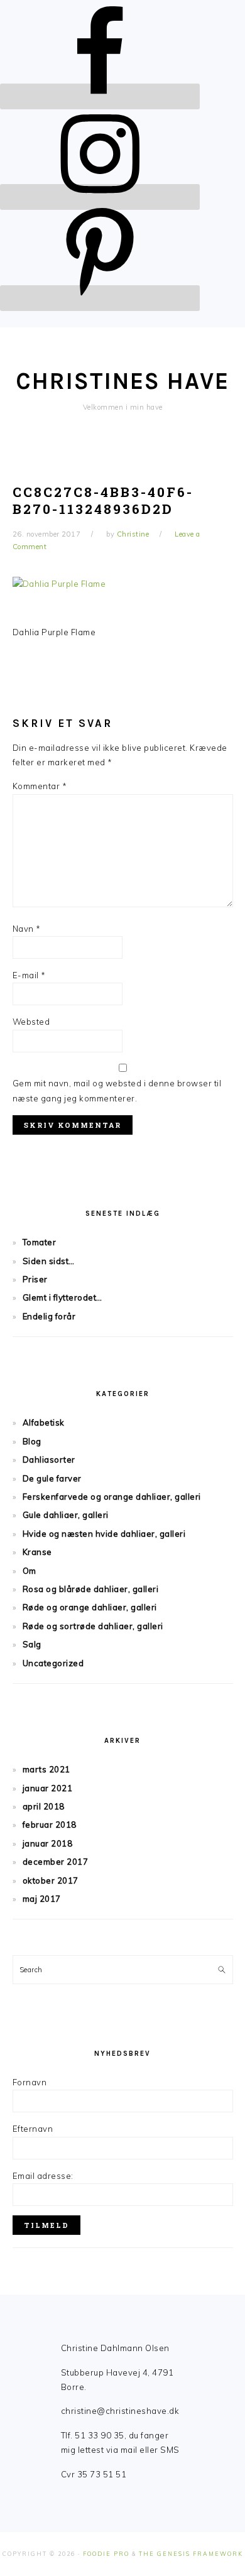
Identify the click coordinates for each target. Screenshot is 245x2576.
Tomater (40, 1242)
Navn (27, 929)
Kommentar (40, 786)
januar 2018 (48, 1843)
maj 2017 (42, 1899)
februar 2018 (50, 1825)
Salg (32, 1644)
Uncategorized (53, 1663)
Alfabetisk (44, 1422)
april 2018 (44, 1806)
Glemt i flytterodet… (63, 1297)
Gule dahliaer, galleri (66, 1515)
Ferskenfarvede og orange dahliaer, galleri (112, 1497)
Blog (32, 1441)
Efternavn (33, 2129)
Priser (35, 1279)
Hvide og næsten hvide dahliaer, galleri (104, 1534)
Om (30, 1571)
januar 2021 (48, 1788)
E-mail (29, 975)
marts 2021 (46, 1769)
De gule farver (52, 1478)
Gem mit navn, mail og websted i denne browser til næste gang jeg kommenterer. (117, 1090)
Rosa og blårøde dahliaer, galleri (91, 1589)
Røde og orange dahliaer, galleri (90, 1607)
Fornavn (30, 2082)
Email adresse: (43, 2176)
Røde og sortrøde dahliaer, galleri (93, 1626)
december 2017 (56, 1862)
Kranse (37, 1552)
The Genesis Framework (191, 2554)
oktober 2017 (51, 1880)
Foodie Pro (106, 2554)
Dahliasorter (49, 1460)
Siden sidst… (49, 1261)
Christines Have (122, 381)
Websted (31, 1022)
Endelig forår (49, 1316)
